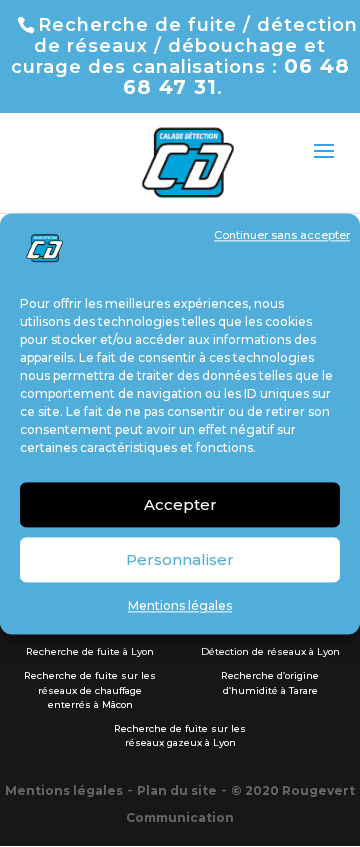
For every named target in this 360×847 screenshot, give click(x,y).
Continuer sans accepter (282, 235)
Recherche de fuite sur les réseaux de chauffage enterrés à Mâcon (90, 690)
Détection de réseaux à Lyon (270, 651)
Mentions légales (180, 606)
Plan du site (177, 790)
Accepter (180, 504)
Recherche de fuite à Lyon (90, 651)
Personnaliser (180, 559)
